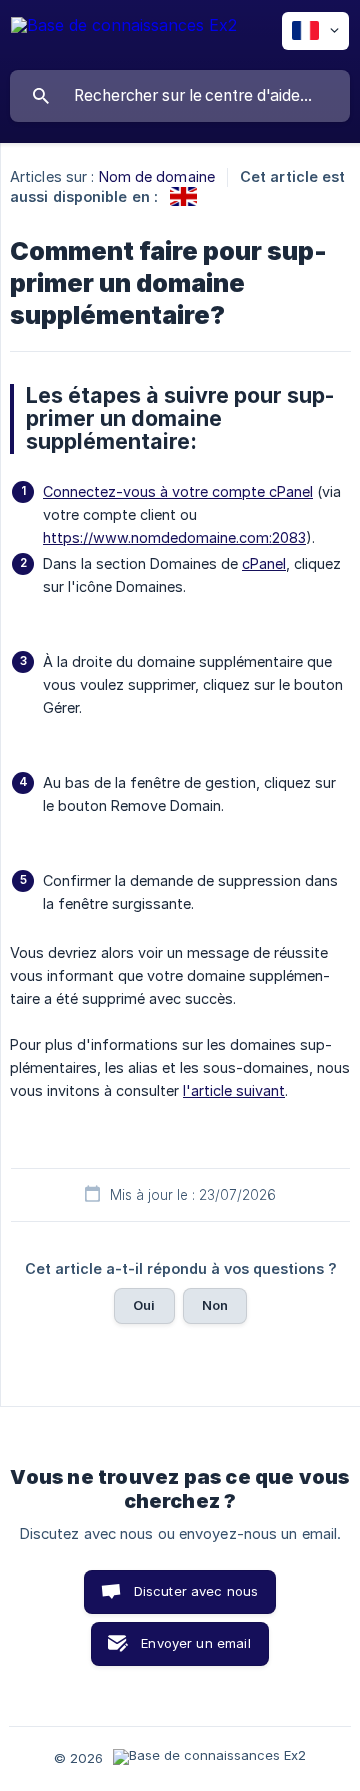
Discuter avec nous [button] (196, 1591)
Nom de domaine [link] (157, 176)
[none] (124, 34)
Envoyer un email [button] (195, 1643)
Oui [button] (144, 1305)
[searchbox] (180, 96)
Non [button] (215, 1305)
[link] (183, 196)
